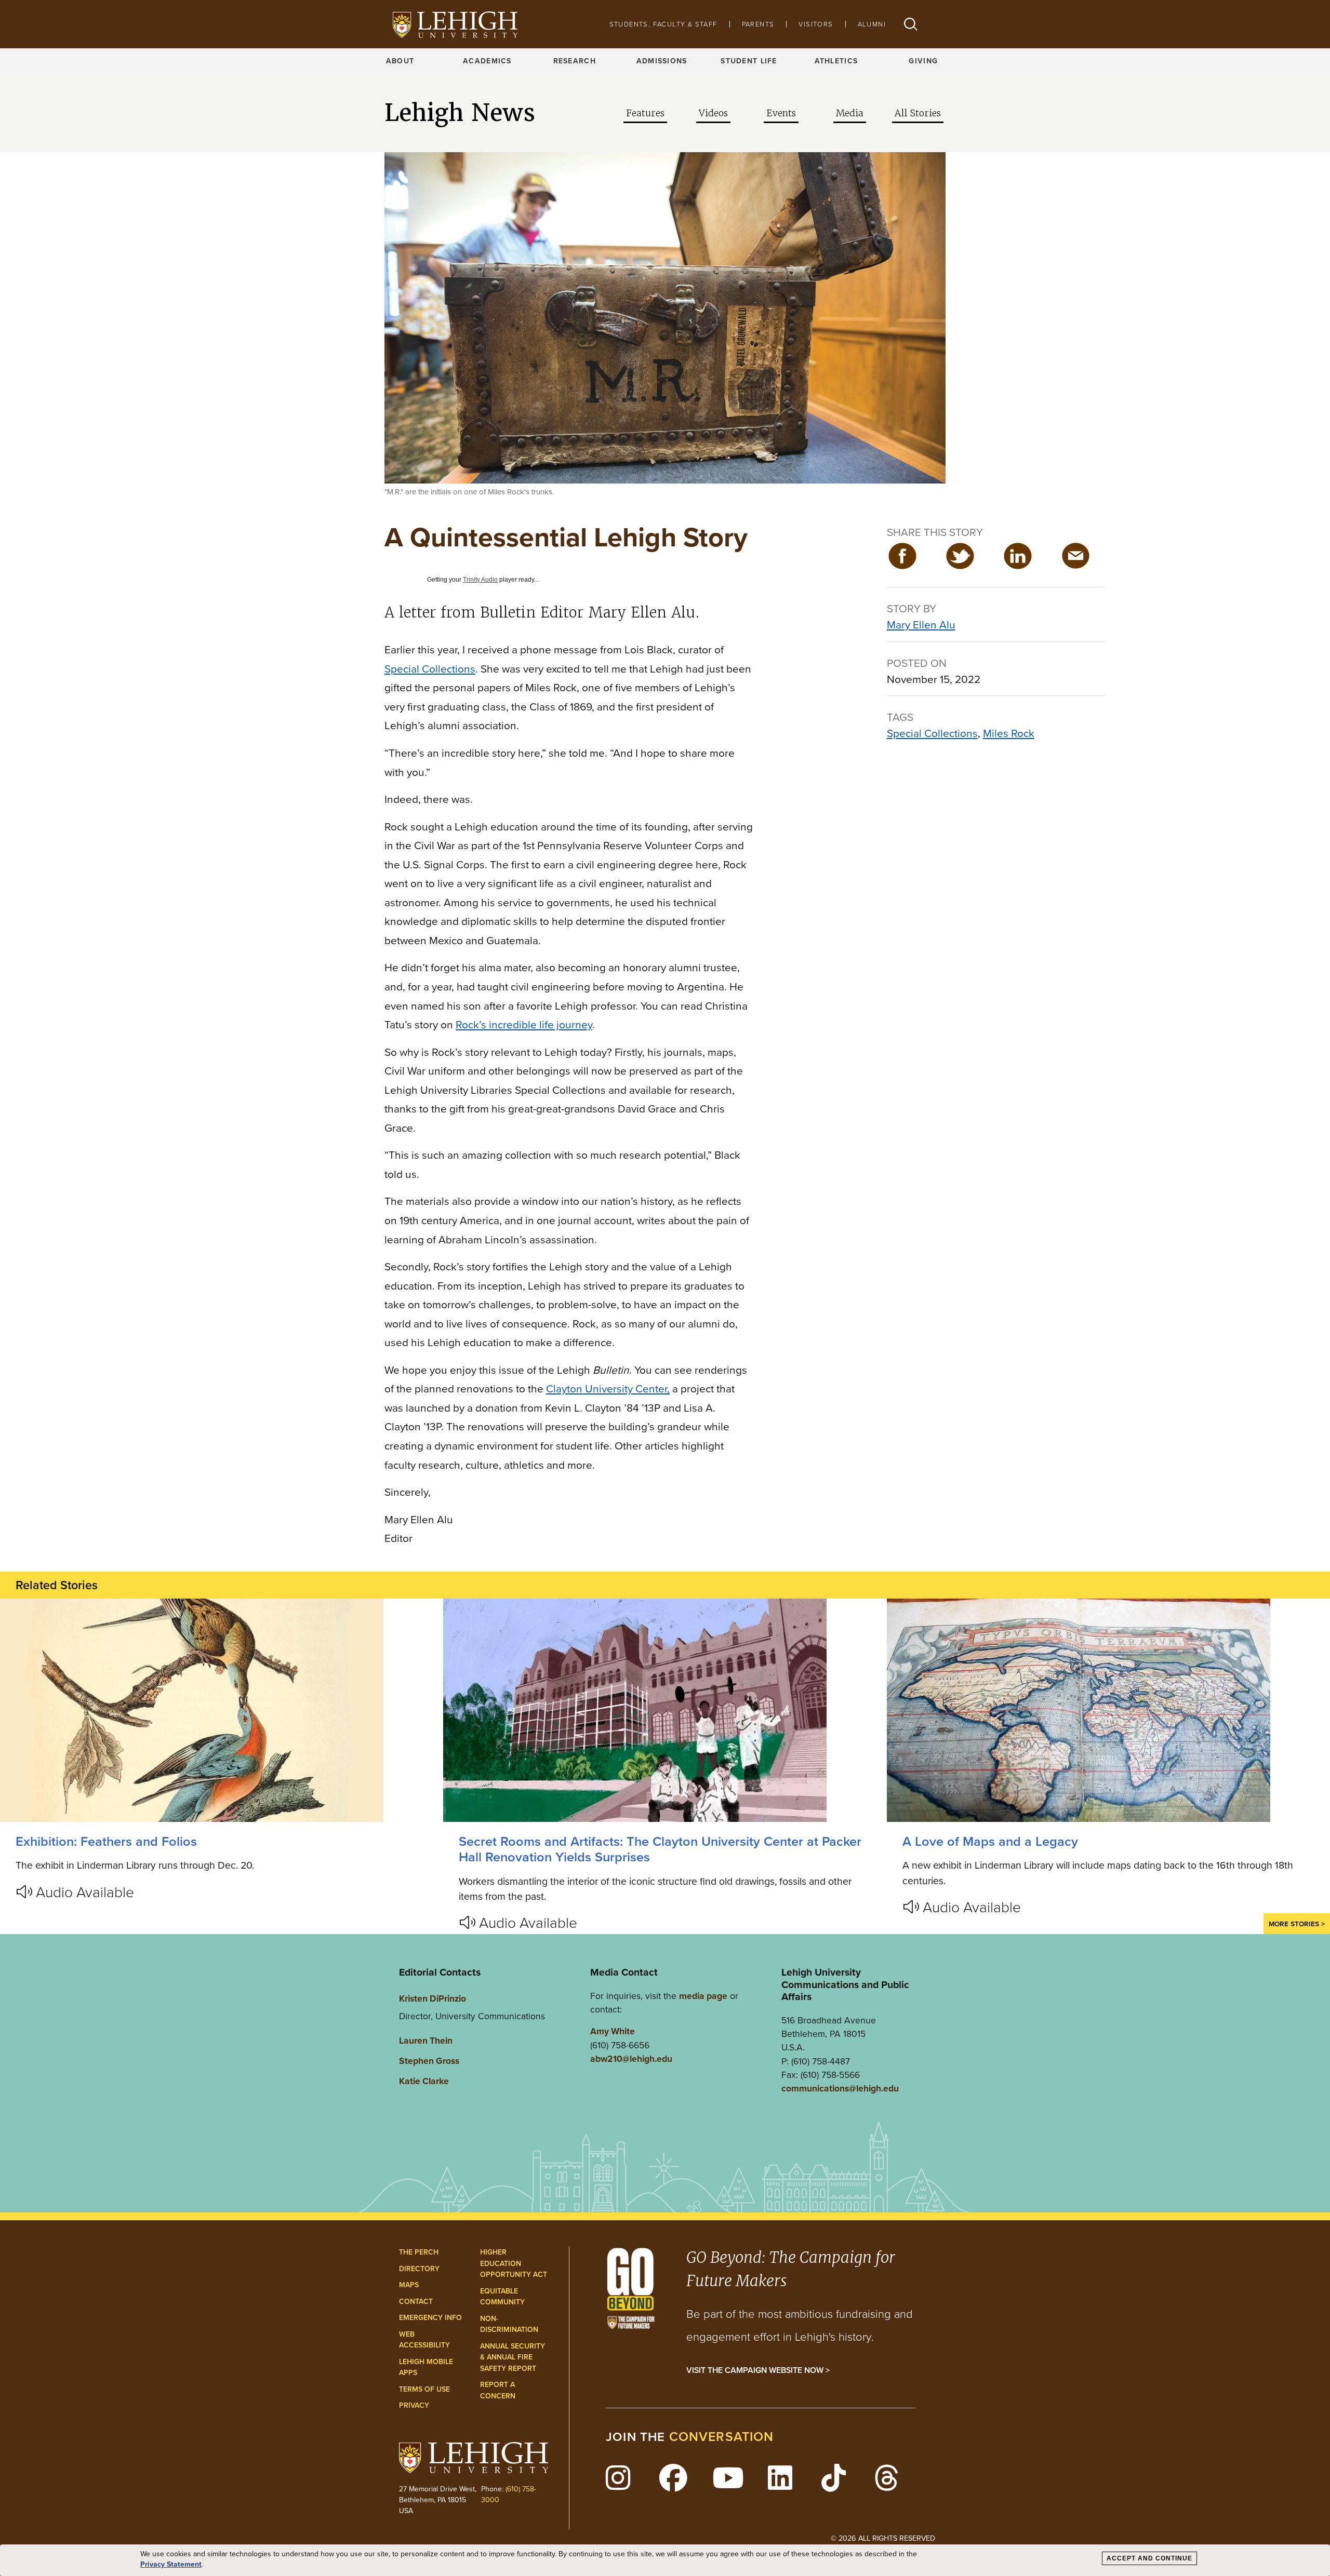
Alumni (872, 24)
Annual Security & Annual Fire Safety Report (513, 2357)
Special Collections (932, 733)
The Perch (419, 2252)
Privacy (414, 2405)
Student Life (749, 61)
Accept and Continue (1149, 2558)
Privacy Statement (171, 2565)
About (400, 61)
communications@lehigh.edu (840, 2088)
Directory (419, 2269)
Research (575, 61)
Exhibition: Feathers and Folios (106, 1841)
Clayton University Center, (608, 1388)
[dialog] (665, 2560)
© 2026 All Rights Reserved (883, 2538)
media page (703, 1996)
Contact (416, 2302)
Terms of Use (424, 2389)
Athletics (836, 61)
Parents (758, 24)
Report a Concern (498, 2390)
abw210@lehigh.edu (631, 2059)
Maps (409, 2285)
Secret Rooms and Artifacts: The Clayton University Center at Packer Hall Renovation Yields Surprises (660, 1849)
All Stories (918, 113)
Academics (487, 61)
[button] (911, 24)
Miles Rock (1009, 733)
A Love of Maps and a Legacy (990, 1841)
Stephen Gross (429, 2061)
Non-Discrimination (509, 2324)
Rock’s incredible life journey (524, 1024)
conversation (722, 2437)
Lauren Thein (426, 2041)
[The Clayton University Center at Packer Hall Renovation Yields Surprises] (665, 1710)
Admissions (662, 61)
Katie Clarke (424, 2081)
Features (645, 113)
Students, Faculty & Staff (663, 24)
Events (781, 113)
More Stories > (1297, 1924)
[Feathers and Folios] (222, 1710)
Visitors (816, 24)
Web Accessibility (424, 2340)
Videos (713, 113)
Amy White (613, 2031)
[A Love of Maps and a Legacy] (1108, 1710)
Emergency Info (430, 2318)
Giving (923, 61)
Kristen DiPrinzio (433, 1998)
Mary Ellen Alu (921, 625)
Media (850, 113)
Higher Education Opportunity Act (514, 2263)
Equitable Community (502, 2297)
